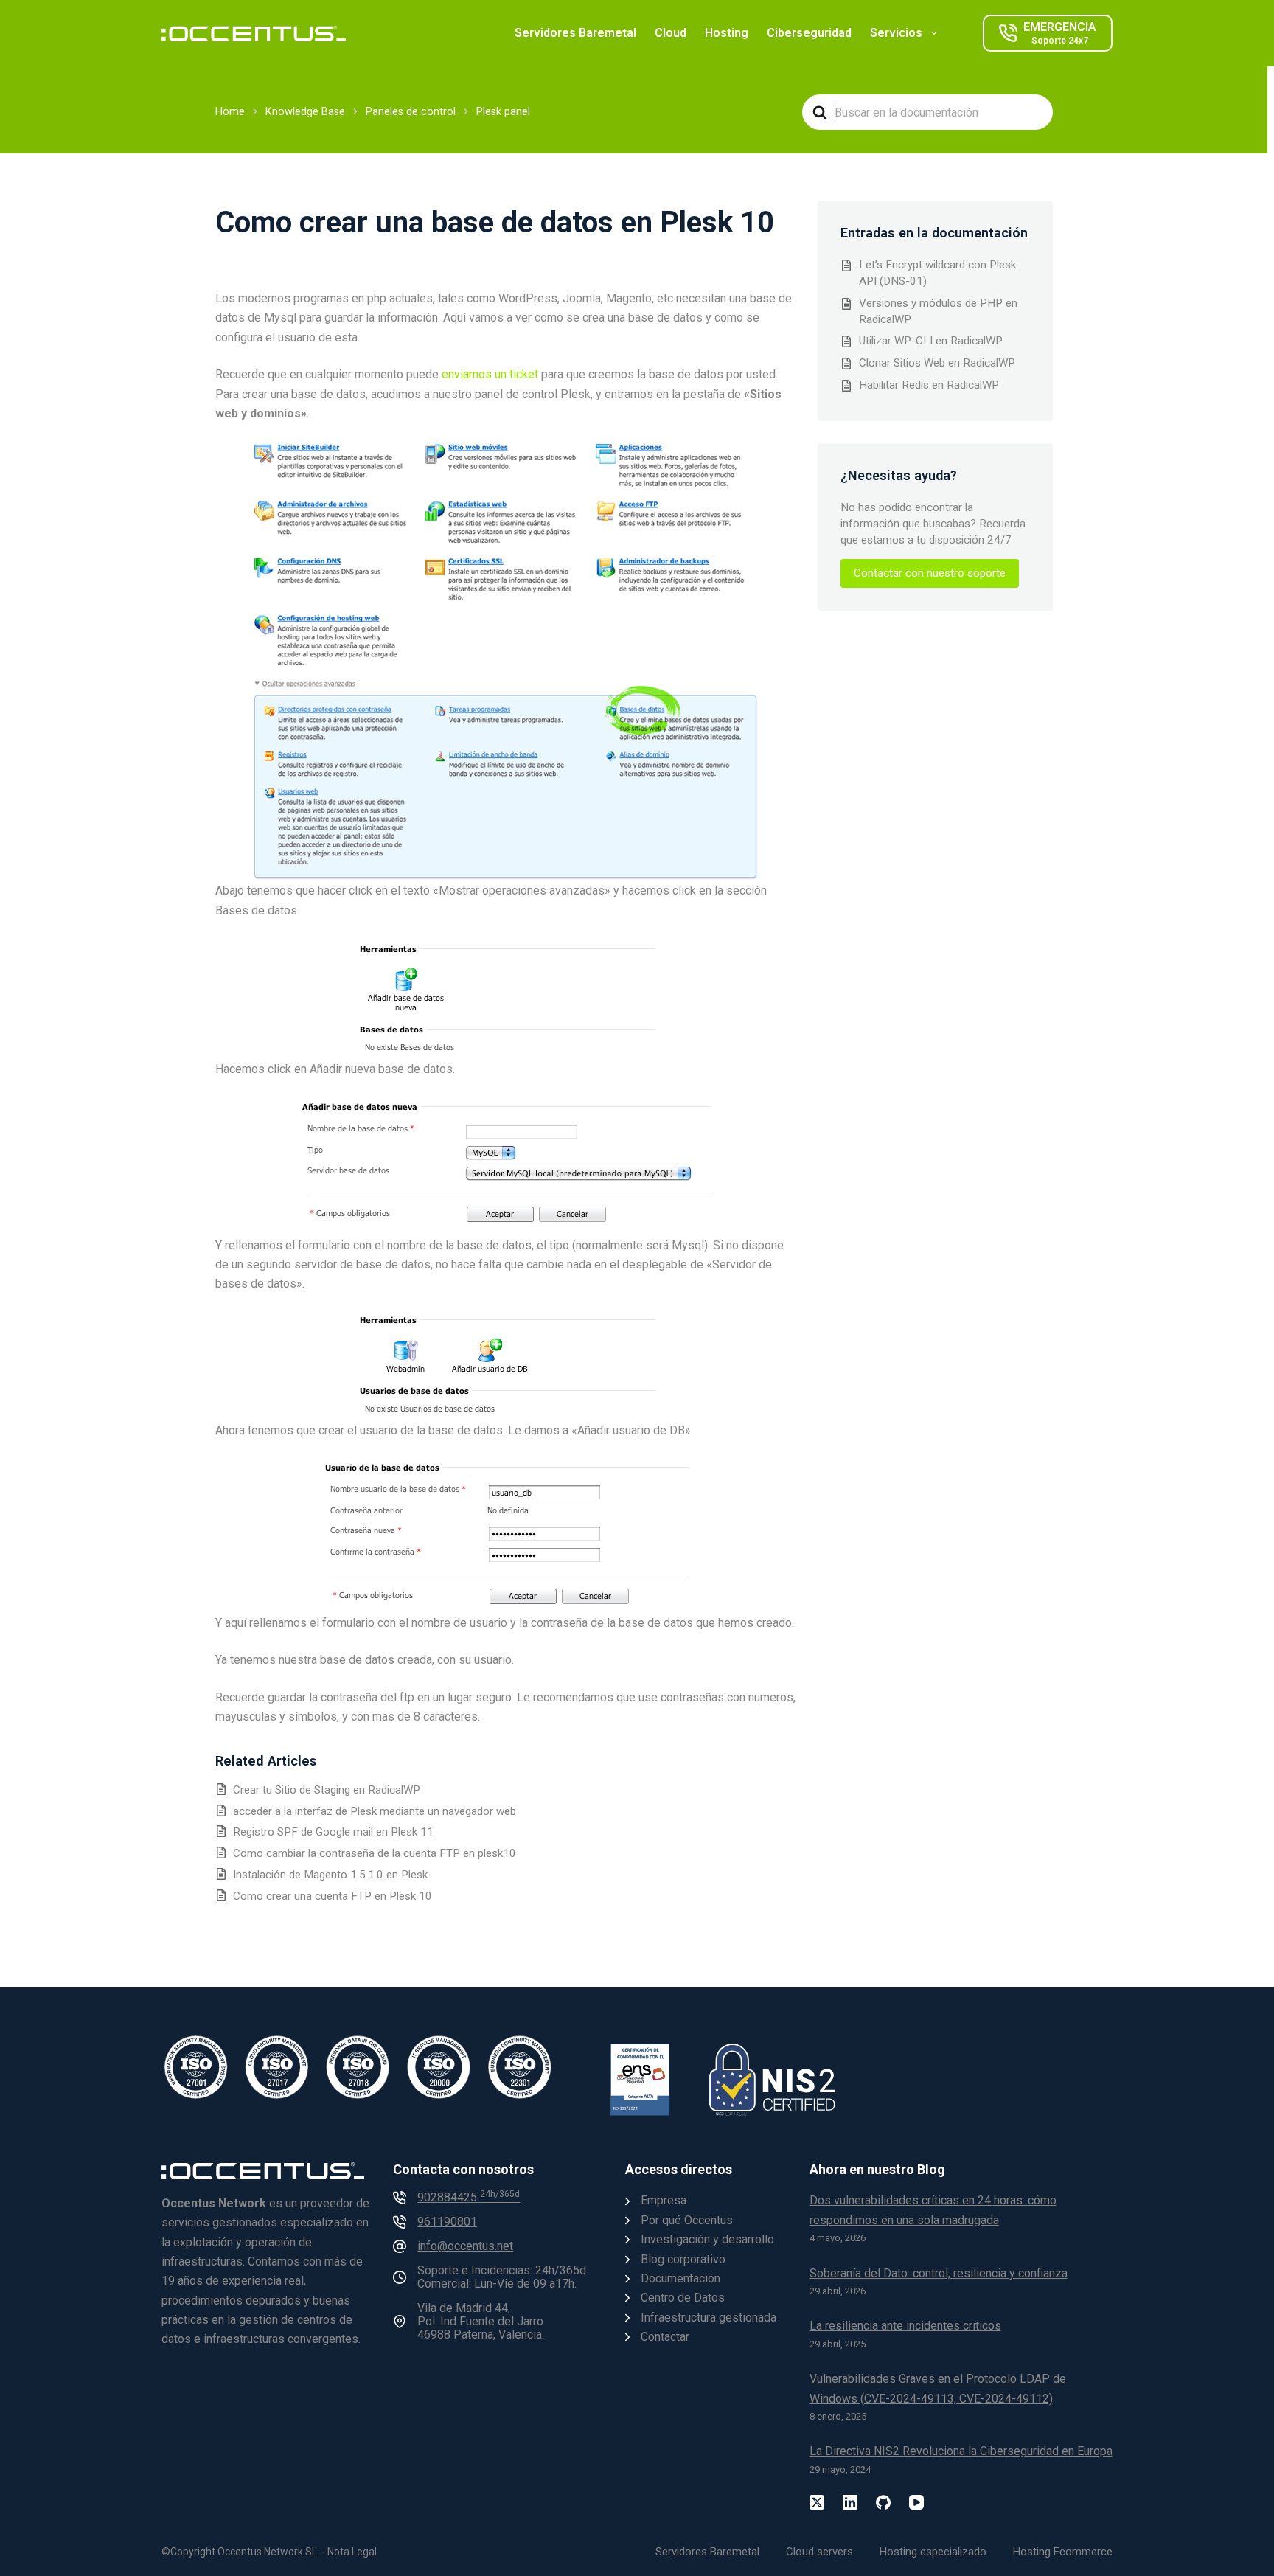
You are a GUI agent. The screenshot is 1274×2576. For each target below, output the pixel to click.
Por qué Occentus (687, 2220)
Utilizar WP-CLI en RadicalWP (931, 341)
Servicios (896, 33)
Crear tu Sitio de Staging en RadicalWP (327, 1790)
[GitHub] (883, 2502)
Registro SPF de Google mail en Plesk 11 (333, 1832)
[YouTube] (916, 2502)
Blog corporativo (683, 2259)
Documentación (680, 2278)
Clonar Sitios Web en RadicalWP (937, 363)
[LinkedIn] (850, 2502)
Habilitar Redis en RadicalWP (929, 385)
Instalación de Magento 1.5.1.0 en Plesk (330, 1875)
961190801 (447, 2222)
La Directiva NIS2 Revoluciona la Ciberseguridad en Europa (961, 2451)
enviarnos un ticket (490, 374)
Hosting (727, 33)
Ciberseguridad (809, 33)
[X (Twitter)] (817, 2502)
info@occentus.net (465, 2246)
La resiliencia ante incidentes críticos (905, 2326)
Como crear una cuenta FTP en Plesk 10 (333, 1896)
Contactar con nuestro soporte (930, 573)
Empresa (664, 2200)
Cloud (671, 33)
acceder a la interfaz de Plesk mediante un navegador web (375, 1811)
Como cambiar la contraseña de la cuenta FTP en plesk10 (375, 1853)
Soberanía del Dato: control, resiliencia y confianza (939, 2273)
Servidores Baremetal (575, 33)
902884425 (469, 2197)
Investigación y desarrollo (707, 2239)
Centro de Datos (683, 2298)
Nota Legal (352, 2552)
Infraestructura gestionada (709, 2318)
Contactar (665, 2337)
